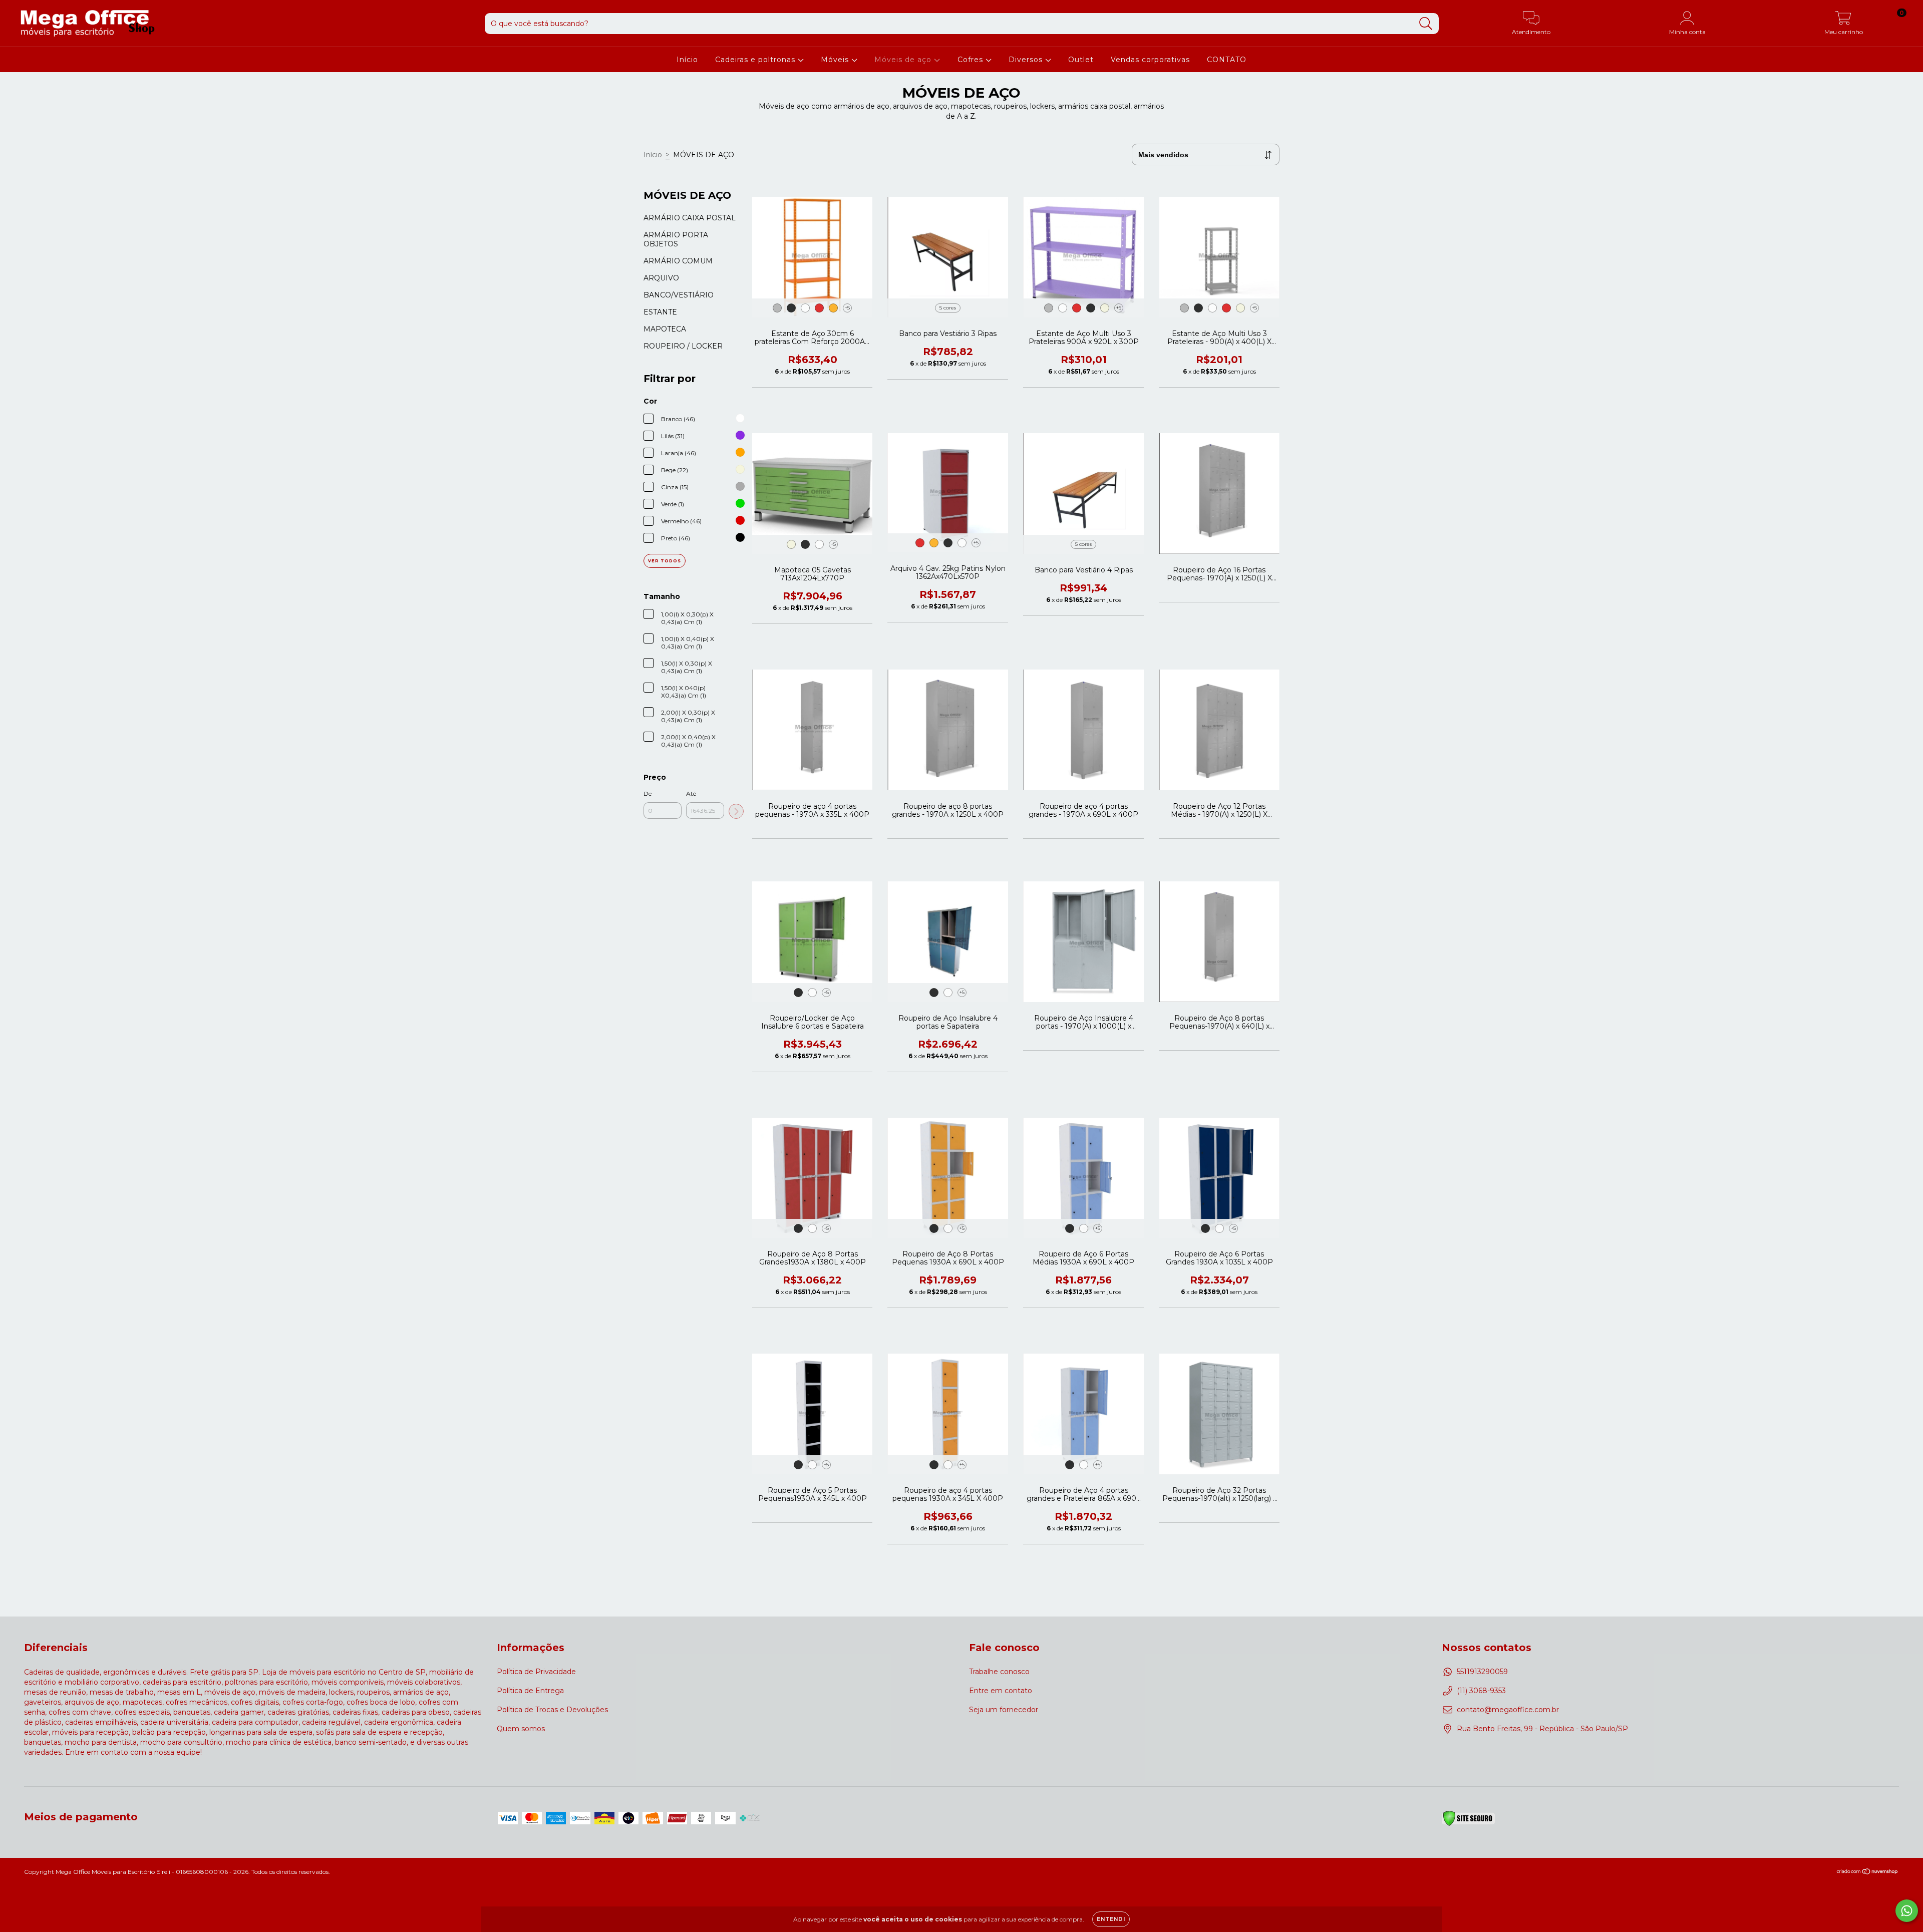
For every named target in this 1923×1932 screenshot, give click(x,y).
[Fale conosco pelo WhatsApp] (1907, 1911)
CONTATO (1227, 60)
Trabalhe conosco (999, 1672)
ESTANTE (660, 312)
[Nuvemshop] (1868, 1873)
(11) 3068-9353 (1481, 1691)
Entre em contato (1001, 1691)
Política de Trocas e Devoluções (552, 1710)
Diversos (1027, 60)
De (648, 793)
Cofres (972, 60)
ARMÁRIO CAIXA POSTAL (690, 218)
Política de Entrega (530, 1691)
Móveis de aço (904, 60)
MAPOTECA (665, 329)
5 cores (948, 308)
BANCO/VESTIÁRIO (679, 295)
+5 (847, 308)
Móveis (836, 60)
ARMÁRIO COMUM (678, 261)
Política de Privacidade (536, 1672)
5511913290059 (1482, 1672)
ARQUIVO (661, 278)
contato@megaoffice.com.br (1508, 1710)
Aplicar (736, 811)
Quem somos (521, 1729)
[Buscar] (1426, 24)
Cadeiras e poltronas (756, 60)
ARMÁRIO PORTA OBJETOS (676, 239)
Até (691, 793)
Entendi (1111, 1919)
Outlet (1081, 60)
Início (687, 60)
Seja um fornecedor (1004, 1710)
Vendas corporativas (1150, 60)
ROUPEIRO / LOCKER (683, 346)
